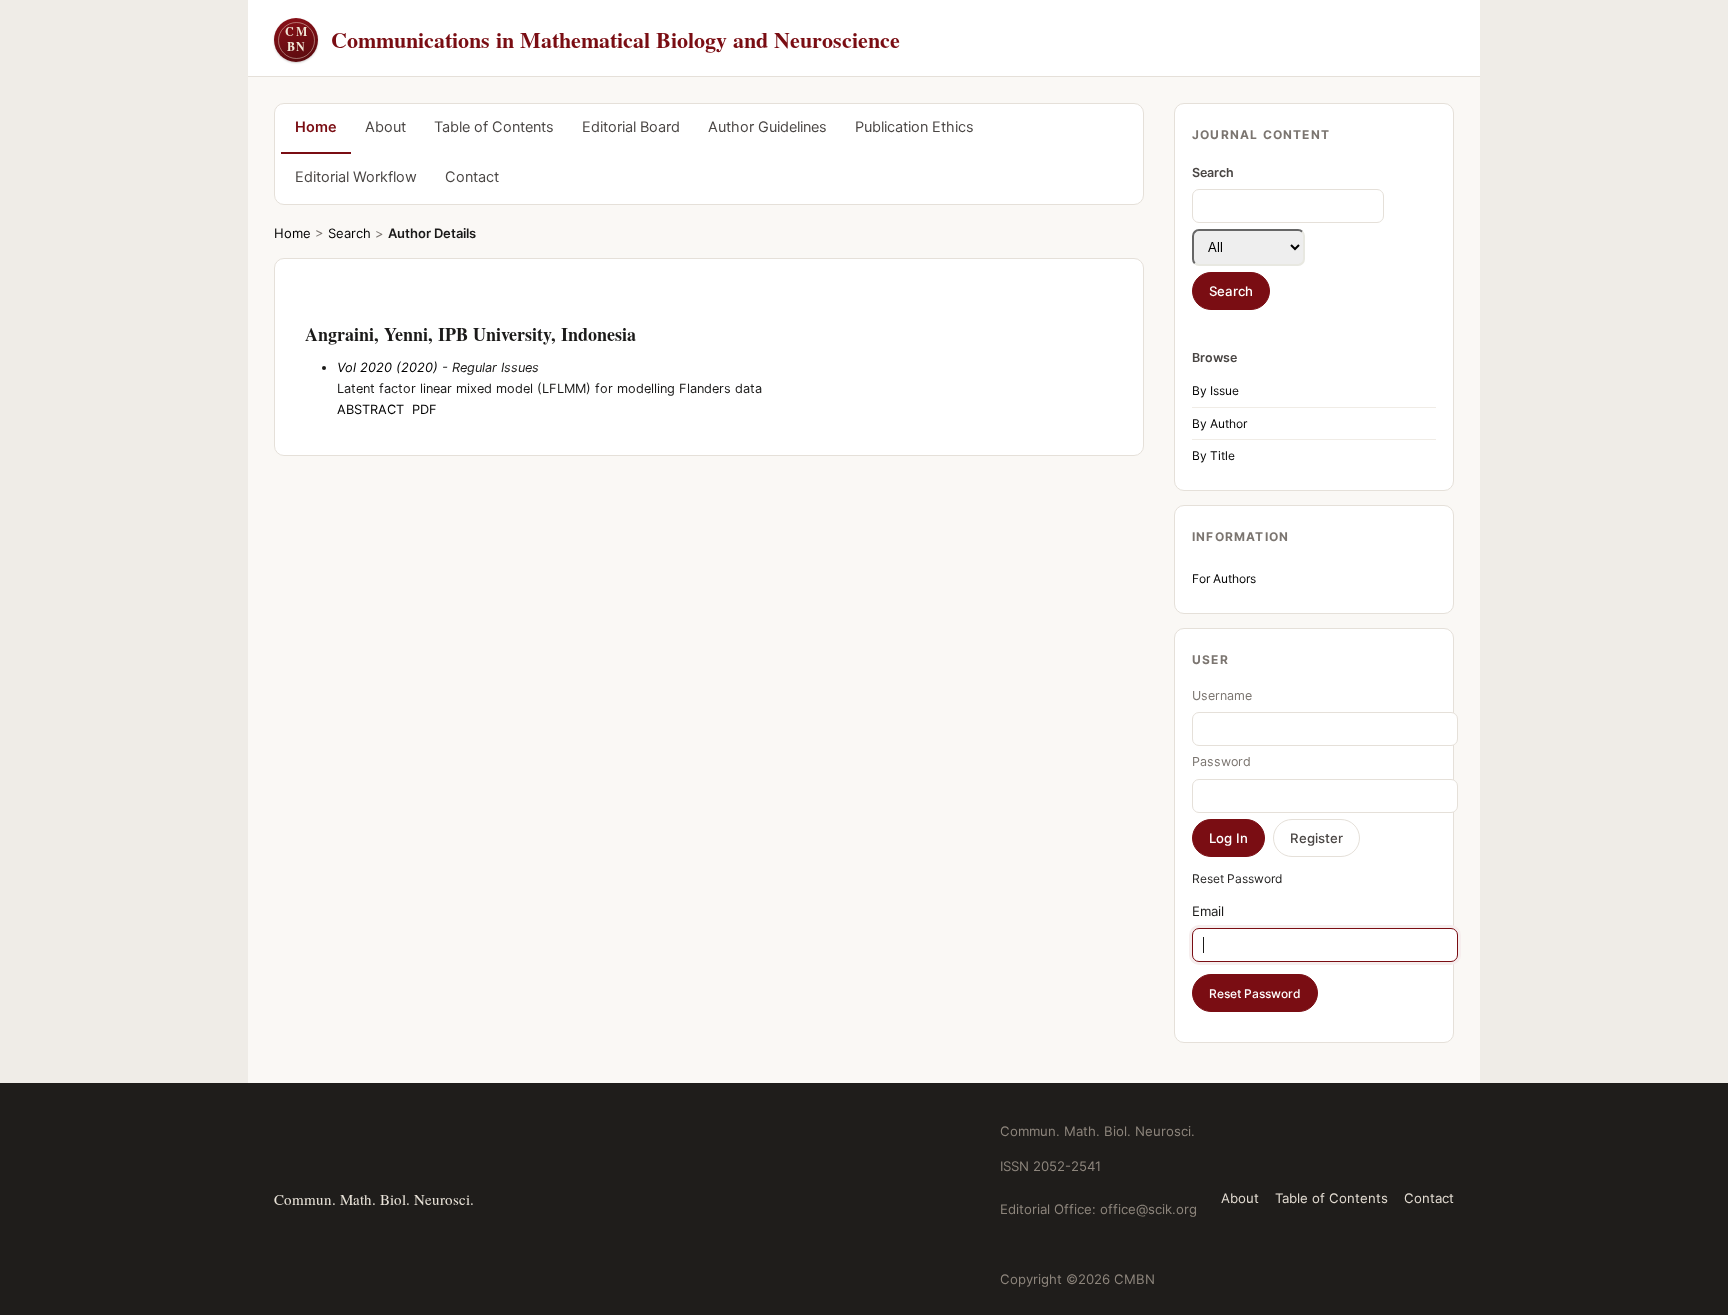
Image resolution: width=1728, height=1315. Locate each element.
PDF (424, 409)
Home (316, 127)
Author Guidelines (767, 127)
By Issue (1215, 390)
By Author (1219, 423)
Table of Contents (494, 127)
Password (1221, 761)
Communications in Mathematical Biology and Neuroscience (592, 39)
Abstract (370, 409)
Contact (472, 177)
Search (349, 233)
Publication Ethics (914, 127)
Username (1222, 695)
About (385, 127)
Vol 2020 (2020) (387, 367)
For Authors (1224, 578)
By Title (1213, 455)
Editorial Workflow (356, 177)
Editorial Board (631, 127)
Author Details (432, 233)
